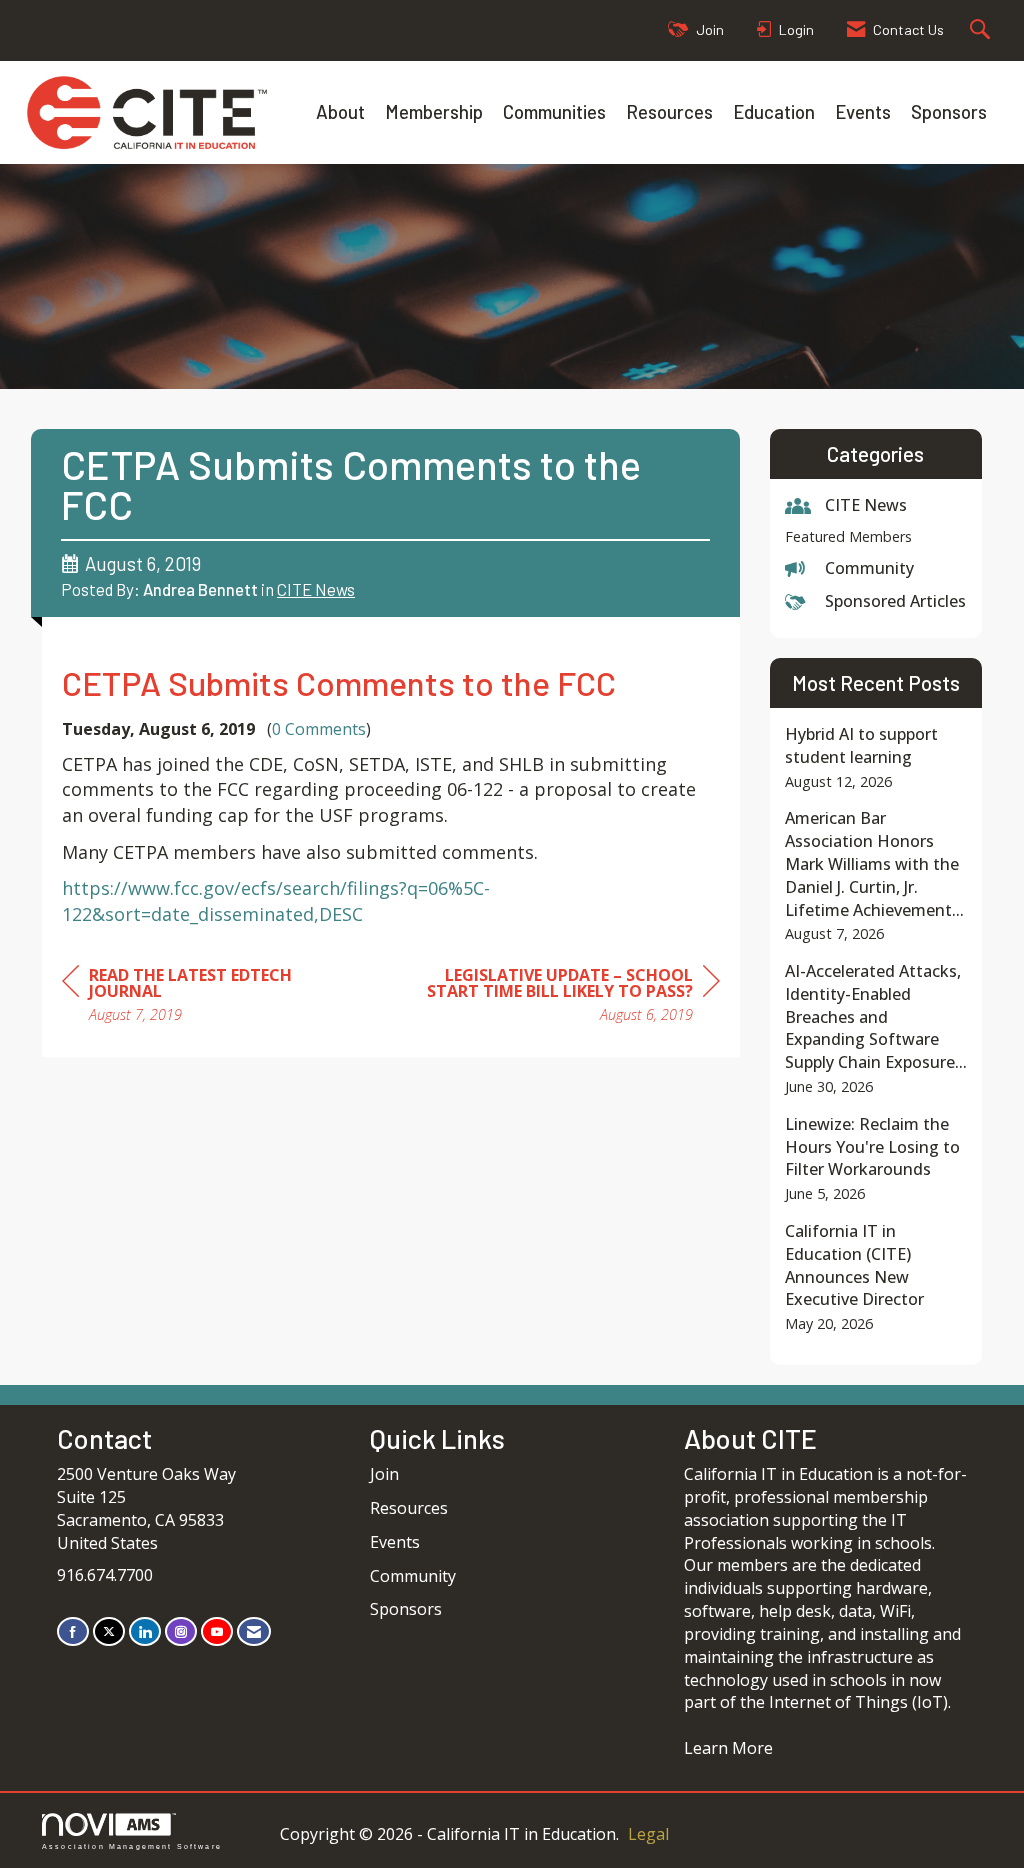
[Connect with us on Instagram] (181, 1631)
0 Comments (319, 729)
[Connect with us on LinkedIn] (145, 1631)
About (340, 111)
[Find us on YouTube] (217, 1631)
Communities (554, 111)
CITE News (316, 589)
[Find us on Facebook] (73, 1631)
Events (863, 111)
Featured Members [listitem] (848, 536)
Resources (669, 111)
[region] (570, 997)
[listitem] (876, 757)
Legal (648, 1834)
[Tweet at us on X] (109, 1631)
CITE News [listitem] (866, 505)
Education (774, 111)
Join (384, 1474)
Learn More (728, 1748)
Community (413, 1576)
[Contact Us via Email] (254, 1631)
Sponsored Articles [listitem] (895, 601)
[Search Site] (982, 30)
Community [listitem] (869, 568)
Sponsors (949, 111)
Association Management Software (132, 1846)
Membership (434, 111)
